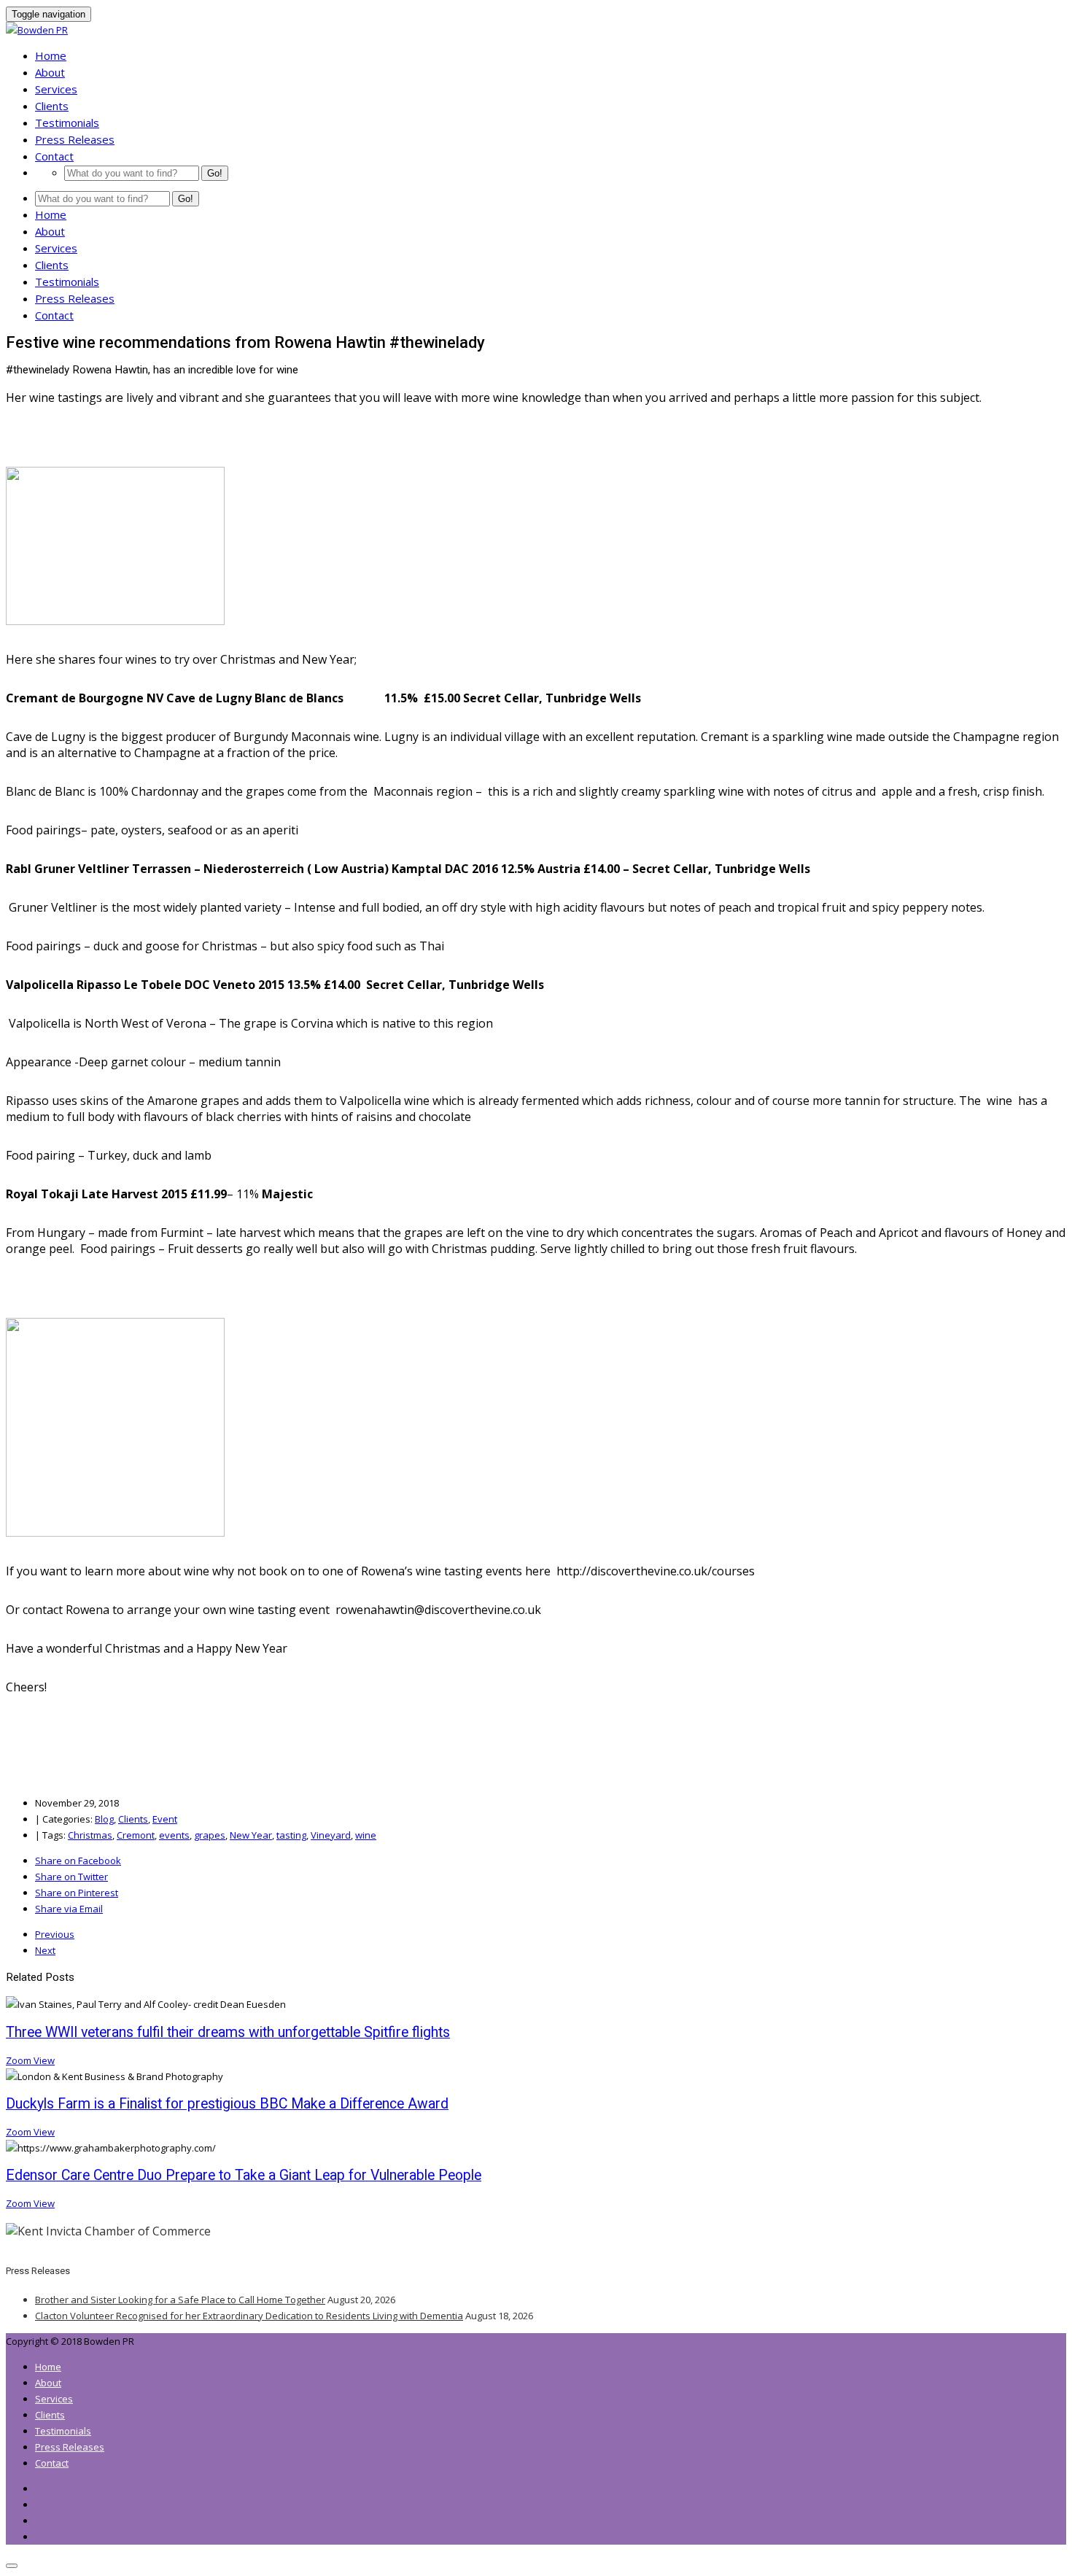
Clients (52, 106)
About (50, 72)
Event (165, 1819)
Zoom (20, 2060)
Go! (215, 173)
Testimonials (67, 123)
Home (51, 55)
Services (56, 89)
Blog (104, 1819)
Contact (54, 156)
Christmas (90, 1835)
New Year (251, 1835)
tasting (291, 1835)
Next (45, 1950)
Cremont (136, 1835)
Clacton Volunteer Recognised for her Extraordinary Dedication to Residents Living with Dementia (249, 2316)
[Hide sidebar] (12, 2566)
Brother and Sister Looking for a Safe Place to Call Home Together (180, 2300)
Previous (55, 1934)
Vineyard (331, 1835)
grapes (210, 1835)
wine (366, 1835)
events (174, 1835)
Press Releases (75, 139)
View (44, 2060)
